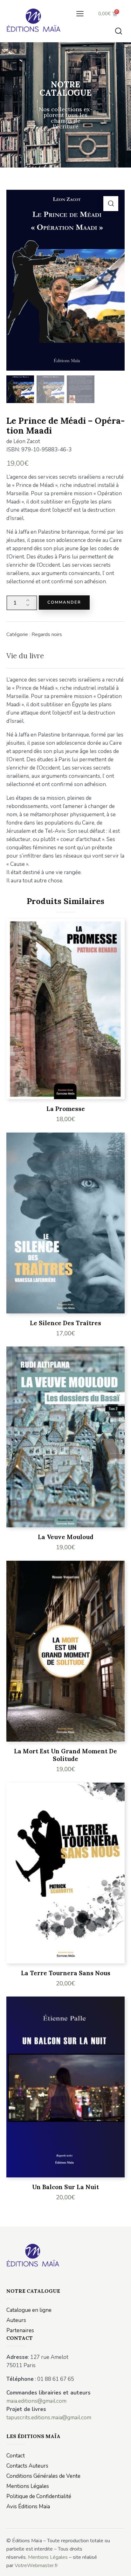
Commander (64, 602)
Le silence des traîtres (65, 1323)
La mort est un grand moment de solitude (65, 1755)
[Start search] (119, 31)
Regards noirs (47, 634)
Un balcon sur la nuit (65, 2187)
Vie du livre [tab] (25, 656)
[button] (80, 14)
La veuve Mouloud (66, 1537)
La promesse (66, 1109)
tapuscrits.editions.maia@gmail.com (49, 2418)
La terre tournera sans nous (66, 1973)
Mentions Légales (48, 2557)
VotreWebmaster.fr (36, 2566)
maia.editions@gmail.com (36, 2401)
